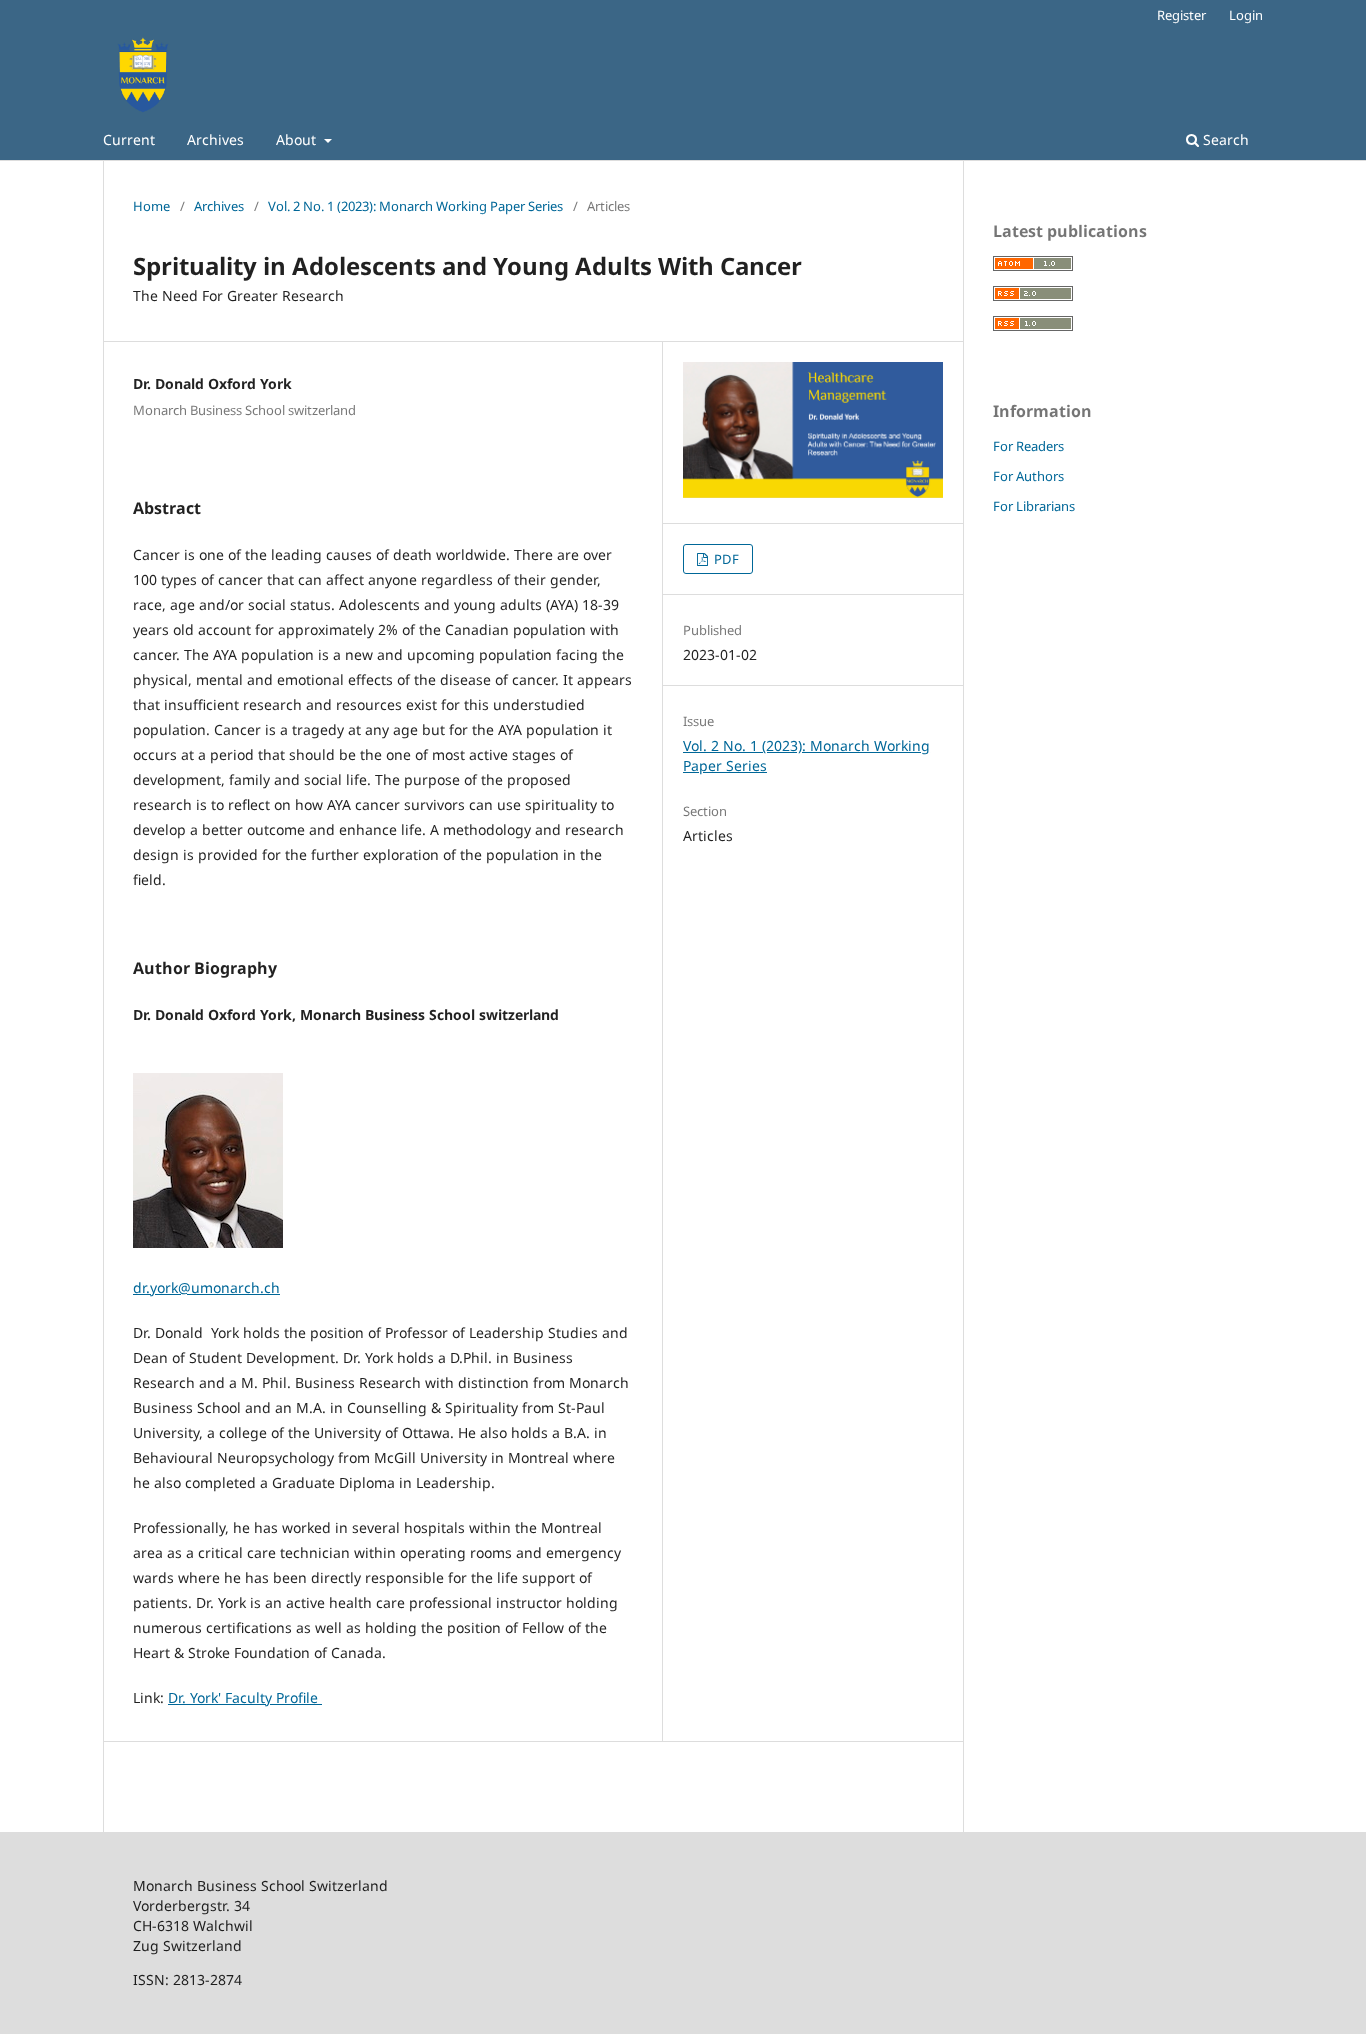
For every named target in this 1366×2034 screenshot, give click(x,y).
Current (129, 139)
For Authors (1028, 476)
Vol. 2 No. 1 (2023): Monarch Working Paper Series (415, 206)
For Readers (1028, 446)
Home (151, 206)
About (298, 139)
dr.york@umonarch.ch (206, 1287)
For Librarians (1034, 506)
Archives (215, 139)
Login (1246, 15)
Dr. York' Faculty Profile (245, 1697)
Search (1224, 139)
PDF (725, 559)
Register (1181, 15)
